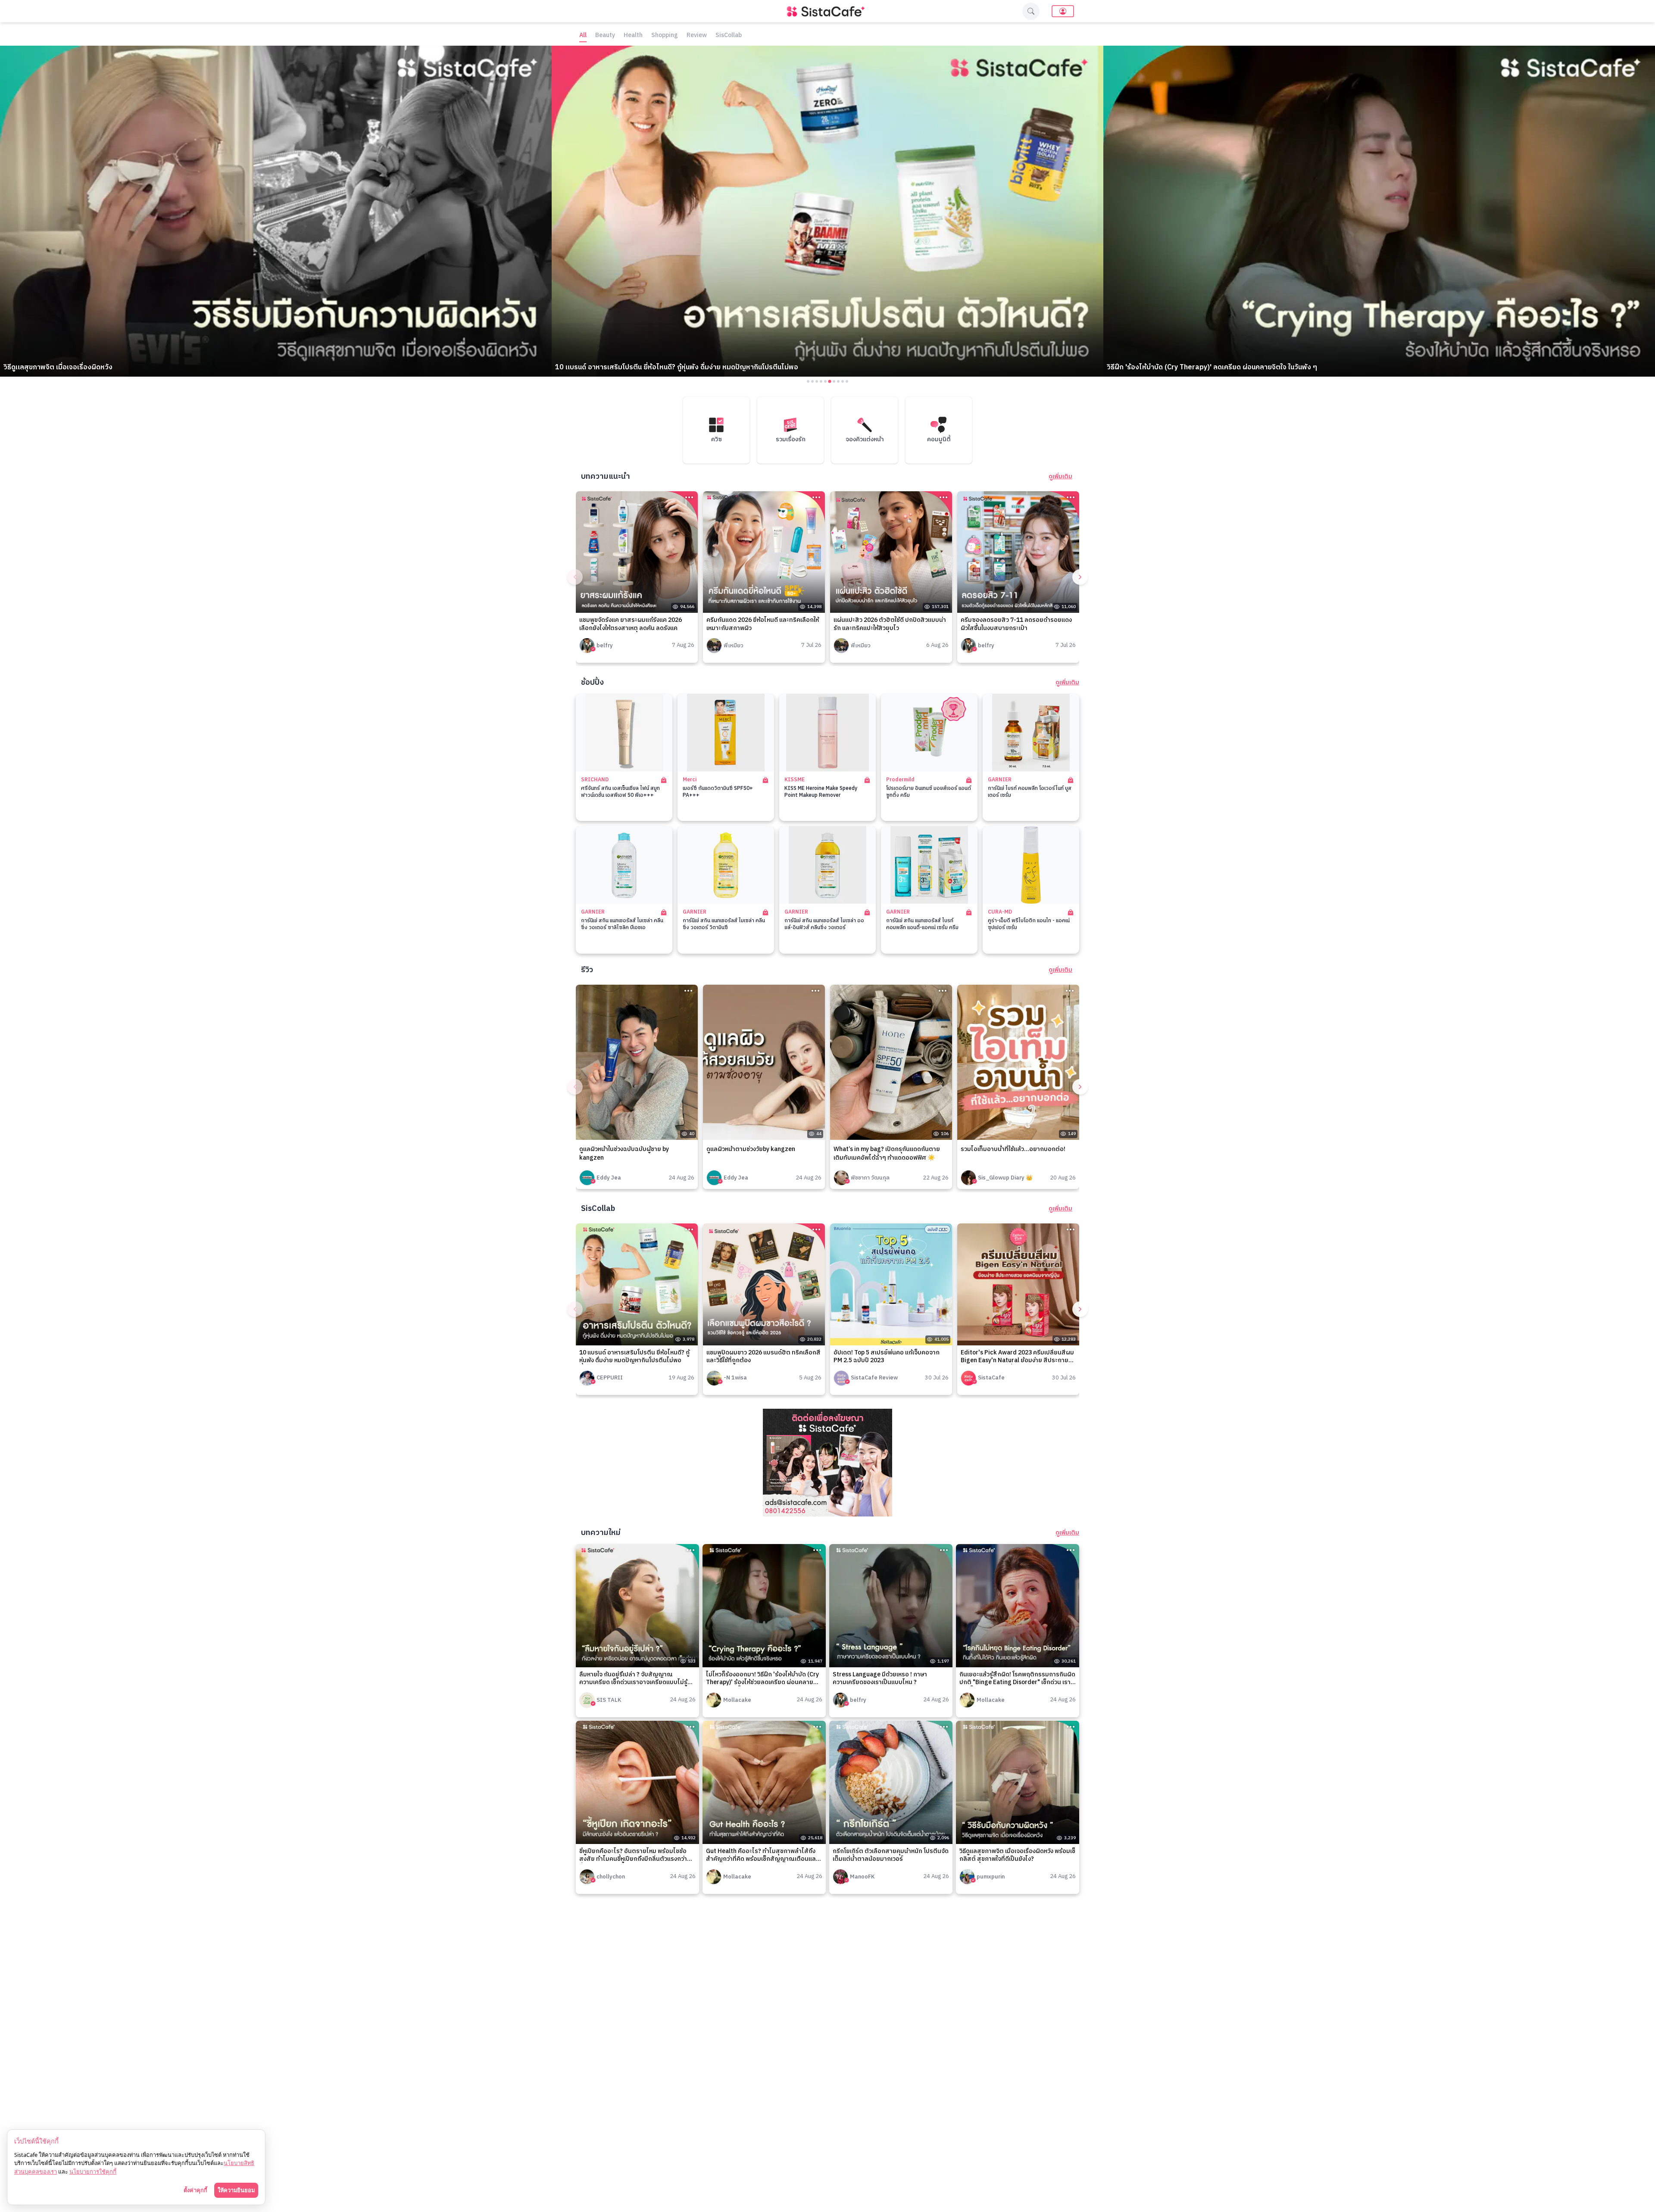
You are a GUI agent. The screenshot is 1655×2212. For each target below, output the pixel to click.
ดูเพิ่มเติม (1060, 477)
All (583, 36)
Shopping (665, 36)
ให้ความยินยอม (236, 2190)
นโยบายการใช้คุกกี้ (93, 2171)
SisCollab (729, 36)
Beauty (605, 36)
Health (633, 36)
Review (697, 36)
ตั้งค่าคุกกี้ (195, 2190)
